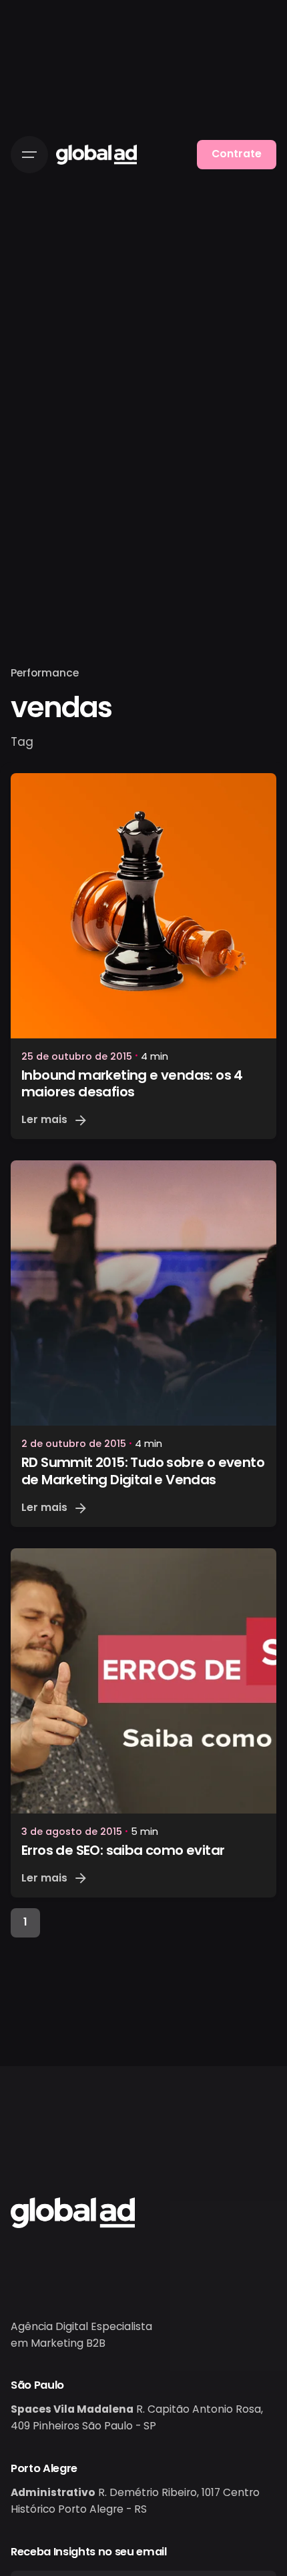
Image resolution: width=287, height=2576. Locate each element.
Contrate (237, 154)
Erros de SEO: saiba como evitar (123, 1850)
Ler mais (44, 1119)
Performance (45, 673)
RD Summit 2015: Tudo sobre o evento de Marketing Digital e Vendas (143, 1471)
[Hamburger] (29, 155)
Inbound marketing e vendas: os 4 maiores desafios (132, 1084)
